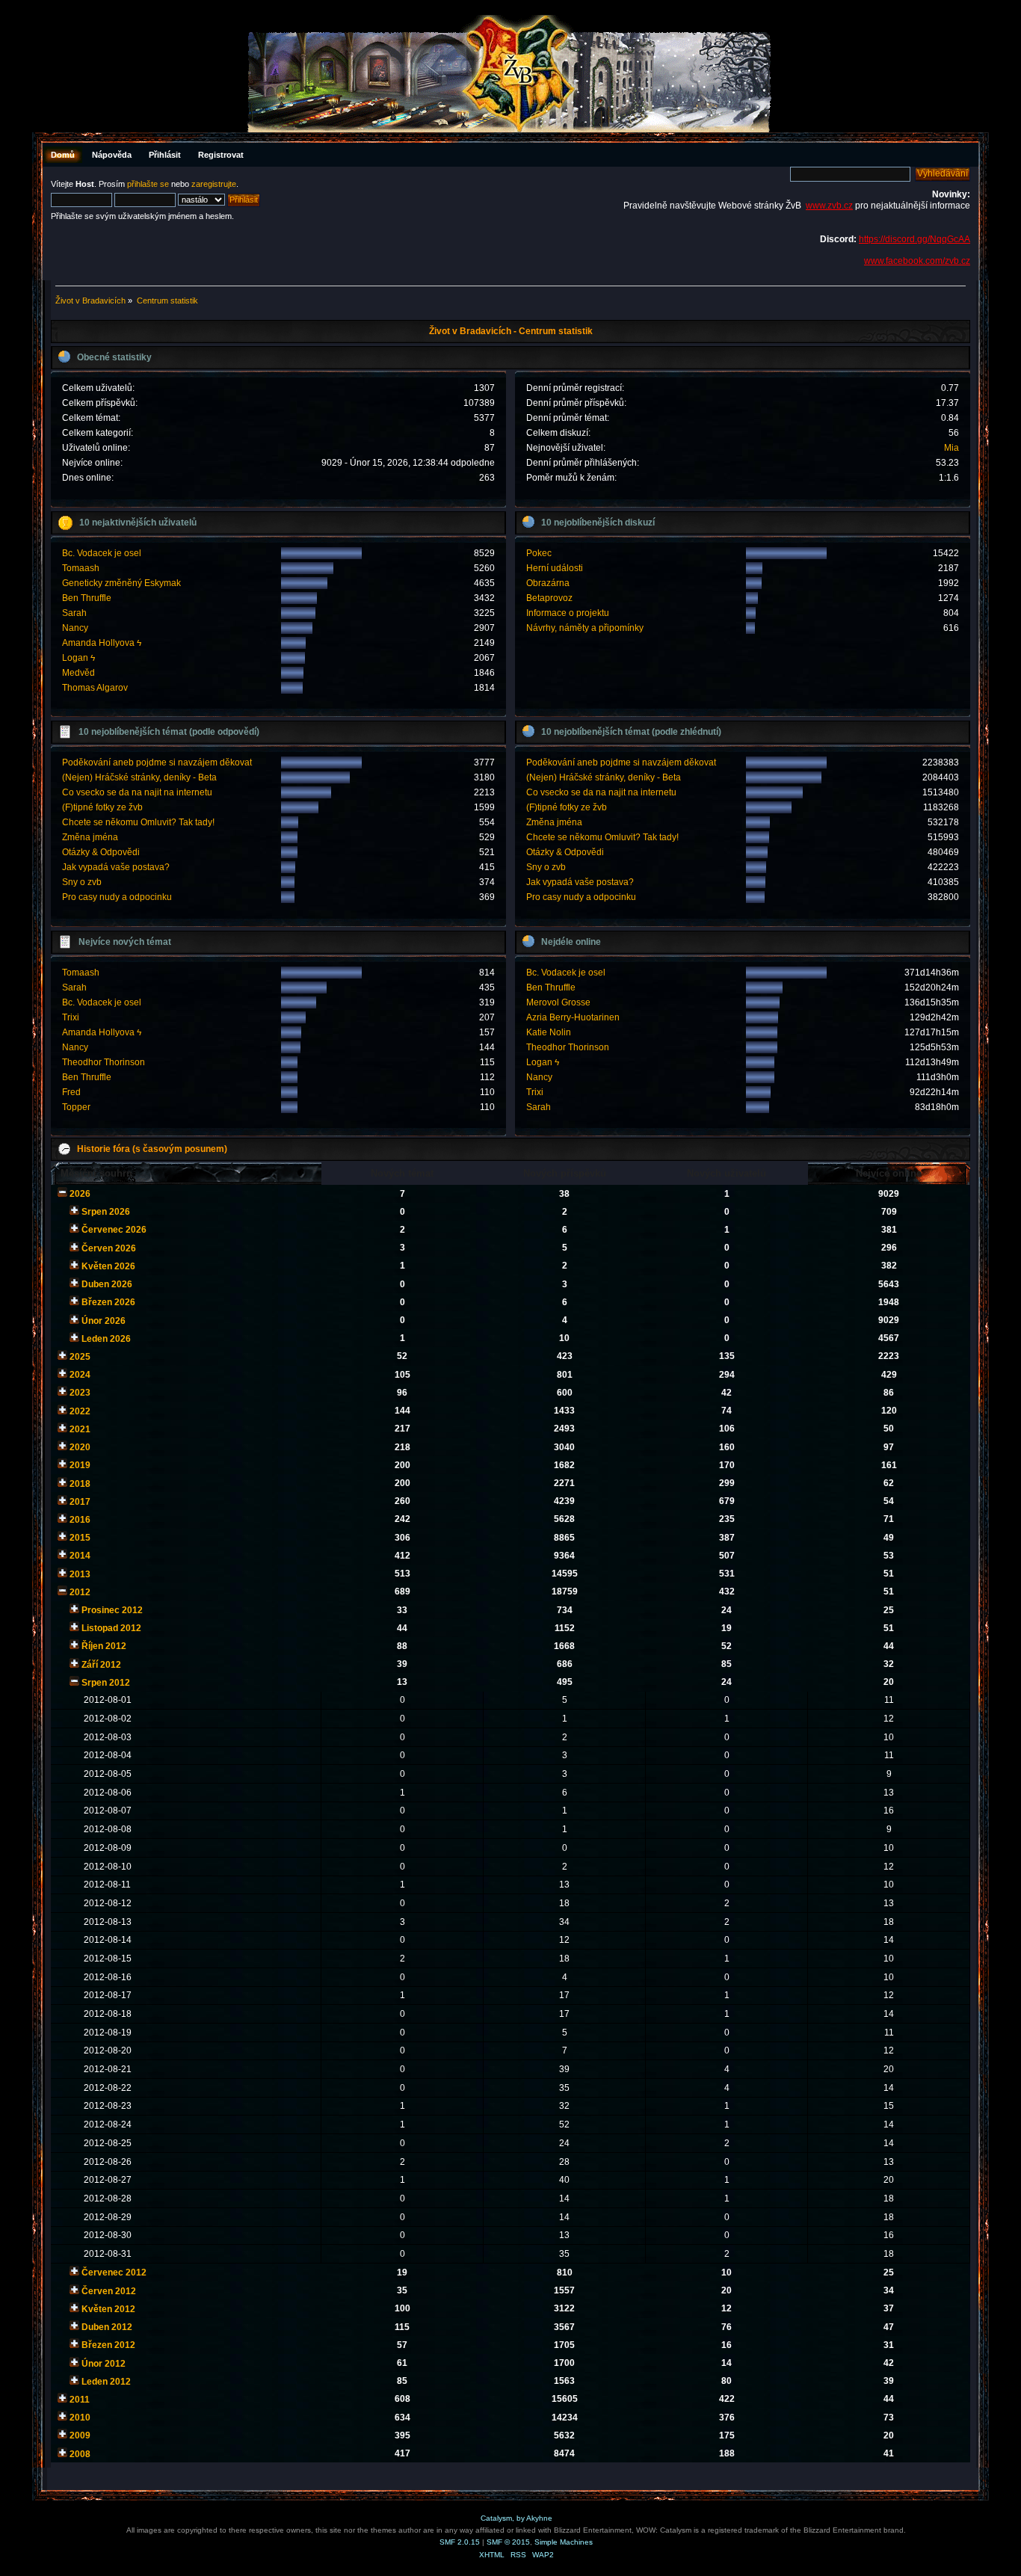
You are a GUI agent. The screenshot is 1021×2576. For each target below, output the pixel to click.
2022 (80, 1411)
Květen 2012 (108, 2309)
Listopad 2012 (111, 1628)
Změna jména (90, 837)
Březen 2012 (108, 2345)
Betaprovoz (549, 598)
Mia (951, 448)
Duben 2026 (107, 1284)
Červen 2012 (109, 2291)
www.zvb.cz (829, 206)
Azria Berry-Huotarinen (573, 1017)
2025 (80, 1357)
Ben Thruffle (87, 598)
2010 (80, 2418)
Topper (76, 1107)
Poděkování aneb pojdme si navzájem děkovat (157, 762)
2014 (80, 1556)
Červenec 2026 (114, 1230)
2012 (80, 1592)
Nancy (75, 628)
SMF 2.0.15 (460, 2542)
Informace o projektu (568, 613)
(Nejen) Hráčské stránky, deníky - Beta (139, 777)
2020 (80, 1447)
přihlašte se (148, 184)
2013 (80, 1574)
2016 (80, 1520)
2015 (80, 1538)
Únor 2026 (104, 1321)
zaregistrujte (214, 184)
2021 (80, 1429)
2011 (80, 2400)
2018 (80, 1484)
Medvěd (78, 673)
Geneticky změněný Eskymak (121, 583)
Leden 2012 (106, 2382)
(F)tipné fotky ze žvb (102, 807)
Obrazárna (548, 583)
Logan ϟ (78, 658)
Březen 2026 (108, 1302)
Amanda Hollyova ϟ (102, 643)
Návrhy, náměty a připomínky (585, 628)
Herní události (555, 568)
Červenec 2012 (114, 2273)
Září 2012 (101, 1665)
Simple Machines (564, 2542)
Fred (71, 1092)
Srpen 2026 (106, 1212)
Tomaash (81, 568)
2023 (80, 1393)
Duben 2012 (107, 2327)
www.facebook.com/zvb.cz (917, 261)
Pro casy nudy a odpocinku (117, 897)
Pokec (539, 553)
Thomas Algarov (95, 688)
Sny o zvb (82, 882)
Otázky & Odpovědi (101, 852)
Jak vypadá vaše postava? (116, 867)
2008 (80, 2454)
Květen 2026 (108, 1266)
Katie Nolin (549, 1032)
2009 (80, 2435)
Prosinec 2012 (112, 1610)
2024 (80, 1375)
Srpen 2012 (106, 1683)
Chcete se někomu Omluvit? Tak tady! (138, 822)
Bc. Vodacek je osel (102, 553)
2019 (80, 1465)
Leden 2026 (106, 1339)
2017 (80, 1502)
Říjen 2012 (104, 1646)
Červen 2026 (109, 1248)
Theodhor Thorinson (104, 1062)
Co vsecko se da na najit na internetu (137, 792)
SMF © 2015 (508, 2542)
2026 (80, 1194)
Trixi (71, 1017)
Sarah (74, 613)
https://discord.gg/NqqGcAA (914, 239)
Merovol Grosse (558, 1002)
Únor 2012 (104, 2364)
